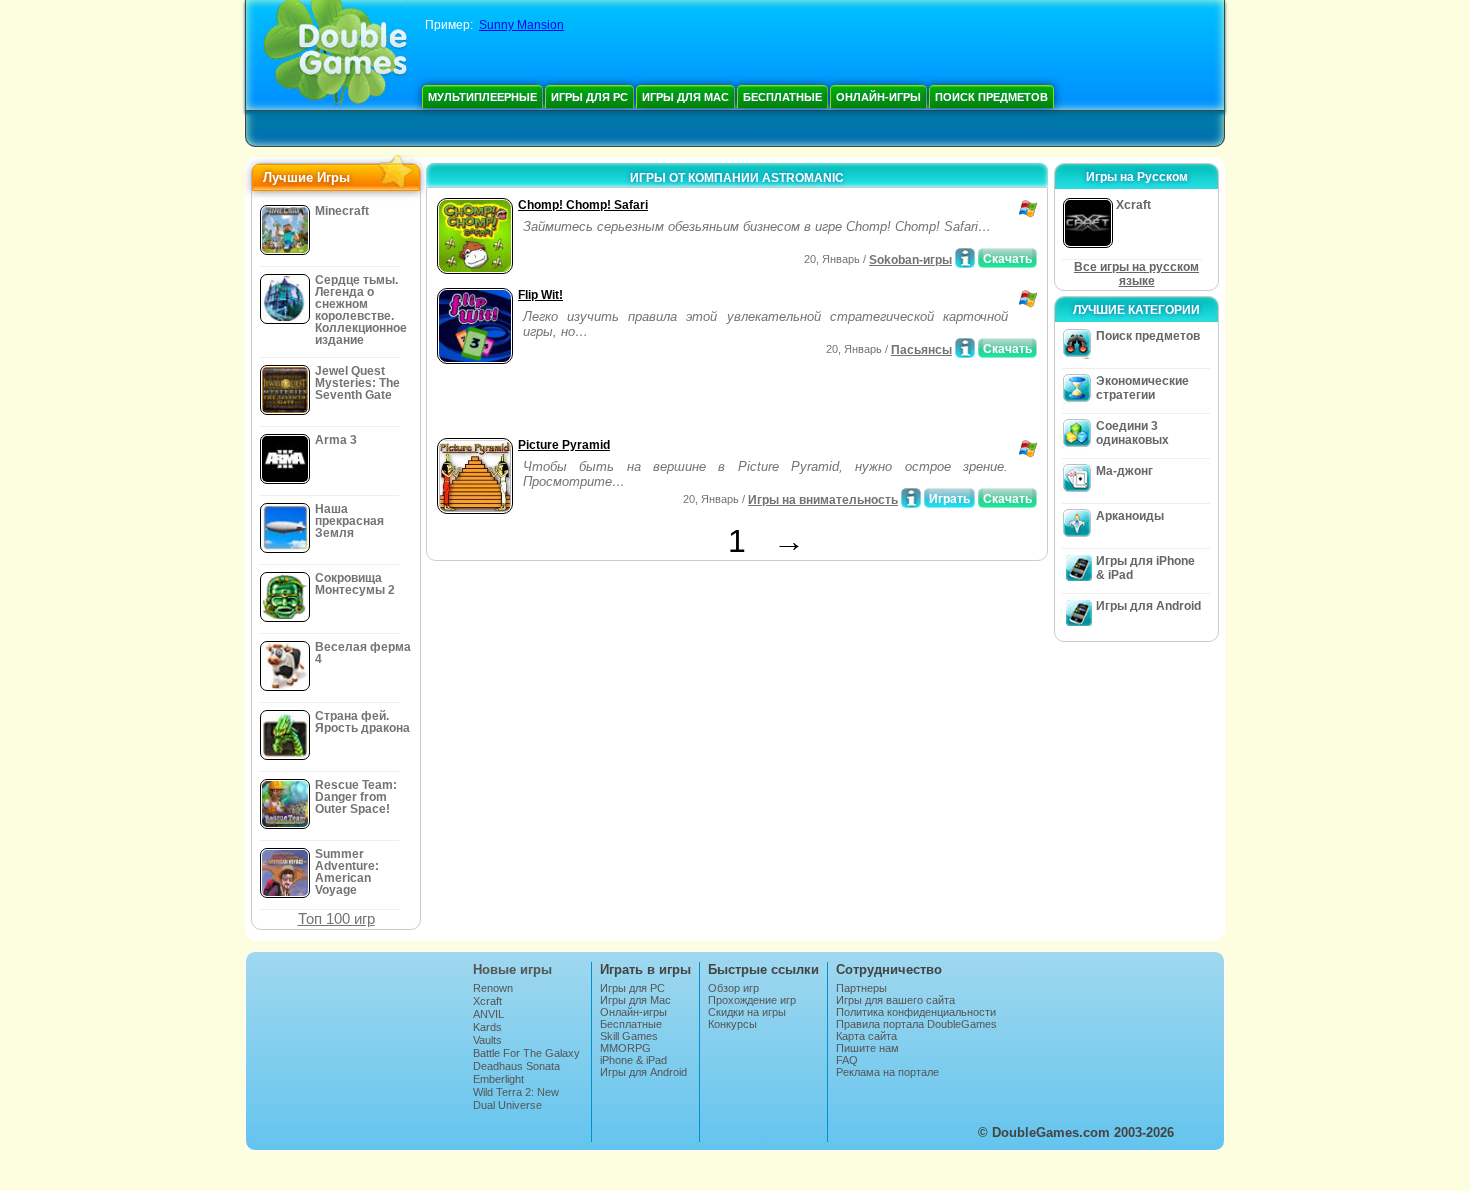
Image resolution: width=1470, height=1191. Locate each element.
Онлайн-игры (878, 97)
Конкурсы (732, 1024)
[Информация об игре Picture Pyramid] (911, 498)
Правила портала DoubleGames (916, 1024)
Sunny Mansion (521, 25)
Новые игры (512, 969)
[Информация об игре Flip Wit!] (965, 348)
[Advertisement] (666, 403)
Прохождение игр (752, 1000)
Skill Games (629, 1036)
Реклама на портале (887, 1072)
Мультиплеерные (482, 97)
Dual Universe (507, 1105)
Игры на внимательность (823, 500)
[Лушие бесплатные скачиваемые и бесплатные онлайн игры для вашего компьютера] (335, 55)
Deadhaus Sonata (516, 1066)
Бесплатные (782, 97)
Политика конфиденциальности (916, 1012)
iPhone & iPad (633, 1060)
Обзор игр (733, 988)
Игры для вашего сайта (895, 1000)
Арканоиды (1130, 516)
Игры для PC (589, 97)
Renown (493, 988)
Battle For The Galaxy (526, 1053)
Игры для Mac (685, 97)
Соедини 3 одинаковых (1132, 433)
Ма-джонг (1124, 471)
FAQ (847, 1060)
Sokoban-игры (910, 260)
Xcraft (487, 1001)
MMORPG (625, 1048)
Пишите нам (867, 1048)
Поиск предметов (991, 97)
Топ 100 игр (336, 918)
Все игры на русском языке (1136, 274)
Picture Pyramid (564, 445)
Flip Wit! (540, 295)
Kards (487, 1027)
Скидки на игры (747, 1012)
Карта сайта (866, 1036)
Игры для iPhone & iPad (1145, 568)
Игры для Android (1148, 606)
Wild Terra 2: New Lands (516, 1098)
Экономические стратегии (1142, 388)
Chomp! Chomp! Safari (583, 205)
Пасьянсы (921, 350)
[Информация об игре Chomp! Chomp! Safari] (965, 258)
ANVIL (488, 1014)
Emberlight (498, 1079)
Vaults (487, 1040)
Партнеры (861, 988)
